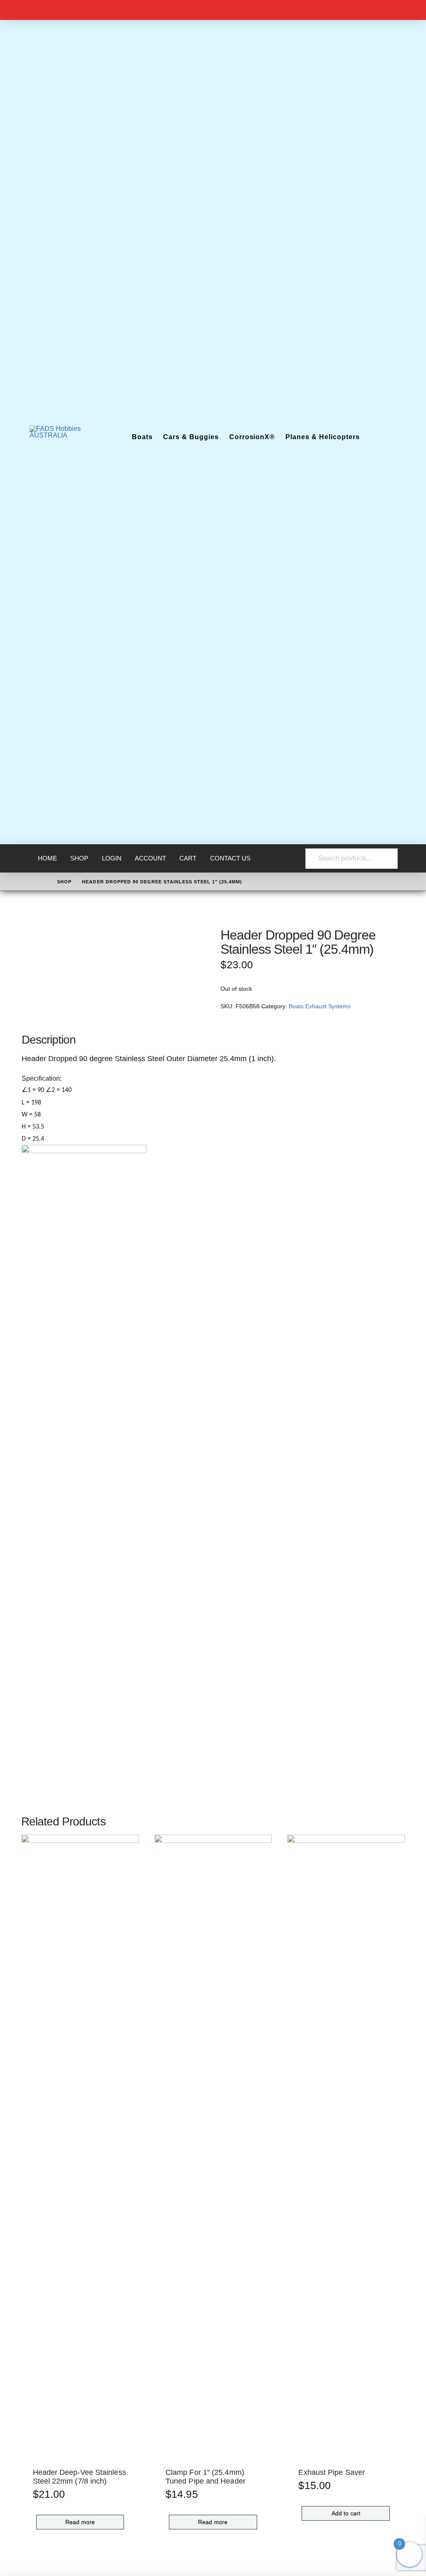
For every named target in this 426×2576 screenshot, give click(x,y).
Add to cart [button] (346, 2513)
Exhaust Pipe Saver (332, 2472)
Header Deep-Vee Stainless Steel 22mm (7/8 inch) (79, 2477)
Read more (80, 2522)
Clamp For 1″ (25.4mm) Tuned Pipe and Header (206, 2477)
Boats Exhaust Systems (320, 1006)
